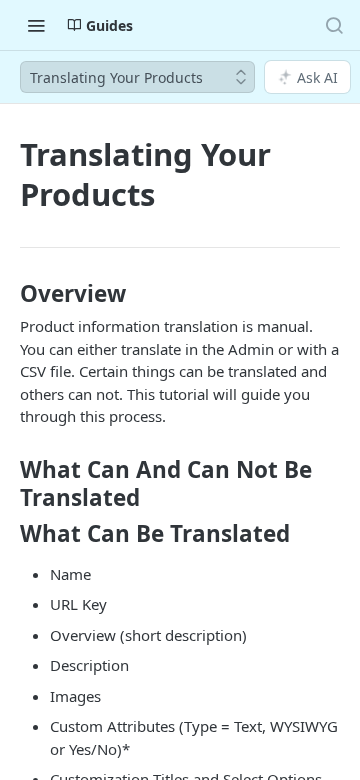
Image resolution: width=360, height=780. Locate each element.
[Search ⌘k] (334, 25)
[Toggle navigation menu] (36, 25)
